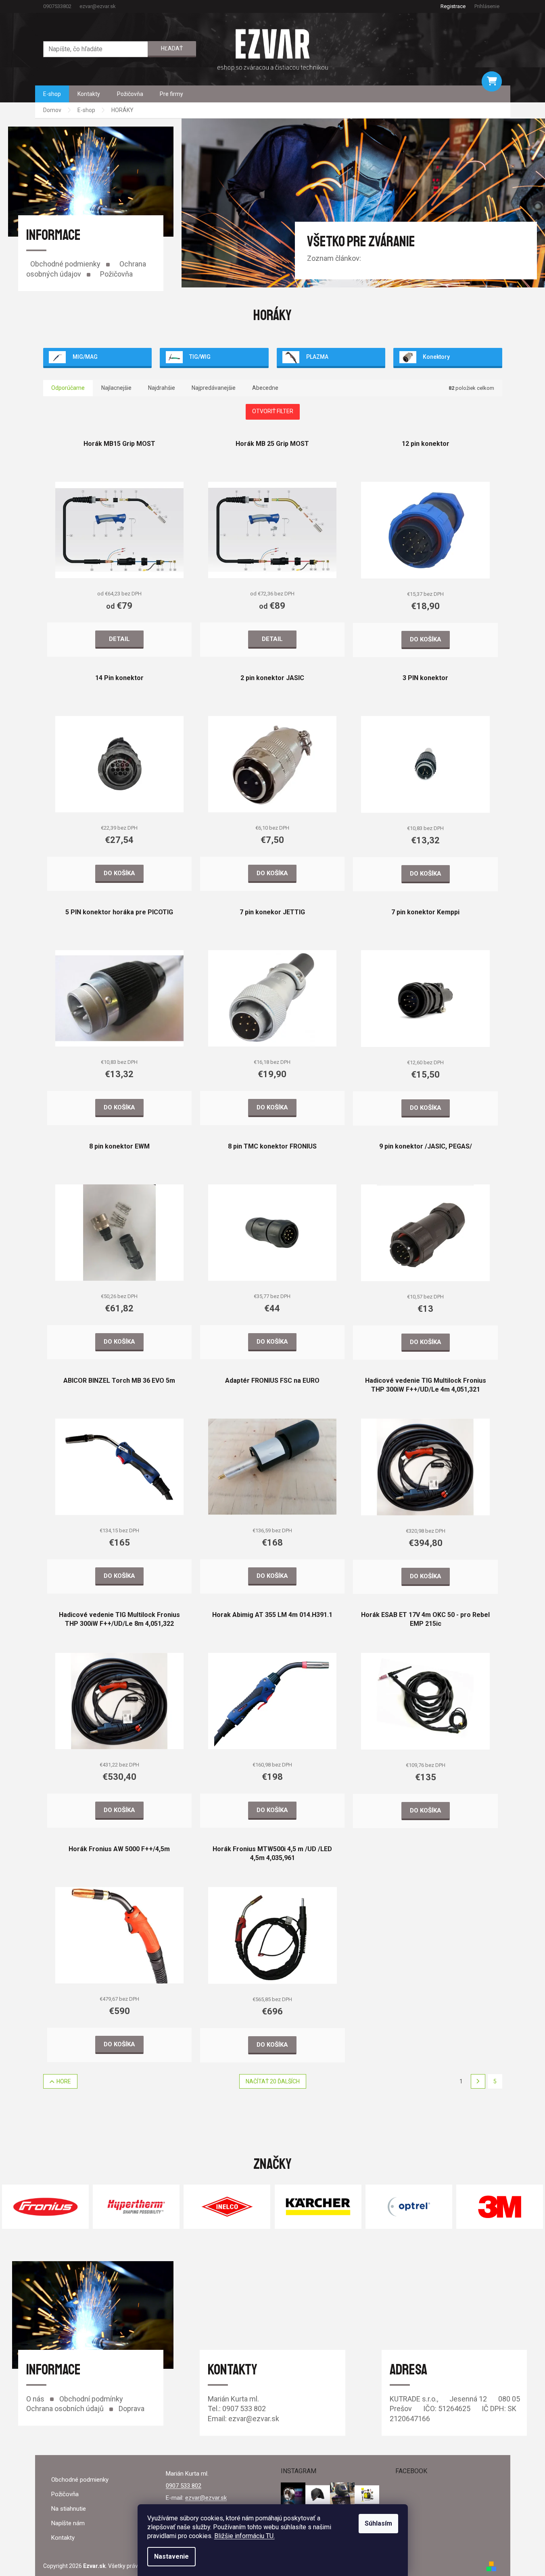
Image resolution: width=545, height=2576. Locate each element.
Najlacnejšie (116, 388)
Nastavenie (171, 2556)
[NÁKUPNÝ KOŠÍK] (492, 81)
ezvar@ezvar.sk (206, 2498)
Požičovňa (116, 274)
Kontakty (63, 2538)
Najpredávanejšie (214, 388)
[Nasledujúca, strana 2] (478, 2081)
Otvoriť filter (273, 411)
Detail (119, 639)
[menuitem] (52, 94)
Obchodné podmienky (65, 264)
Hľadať (172, 48)
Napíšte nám (68, 2523)
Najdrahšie (162, 388)
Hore (64, 2081)
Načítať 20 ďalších (273, 2081)
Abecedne (265, 388)
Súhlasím (378, 2523)
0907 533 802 (184, 2486)
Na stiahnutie (69, 2509)
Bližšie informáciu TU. (244, 2536)
